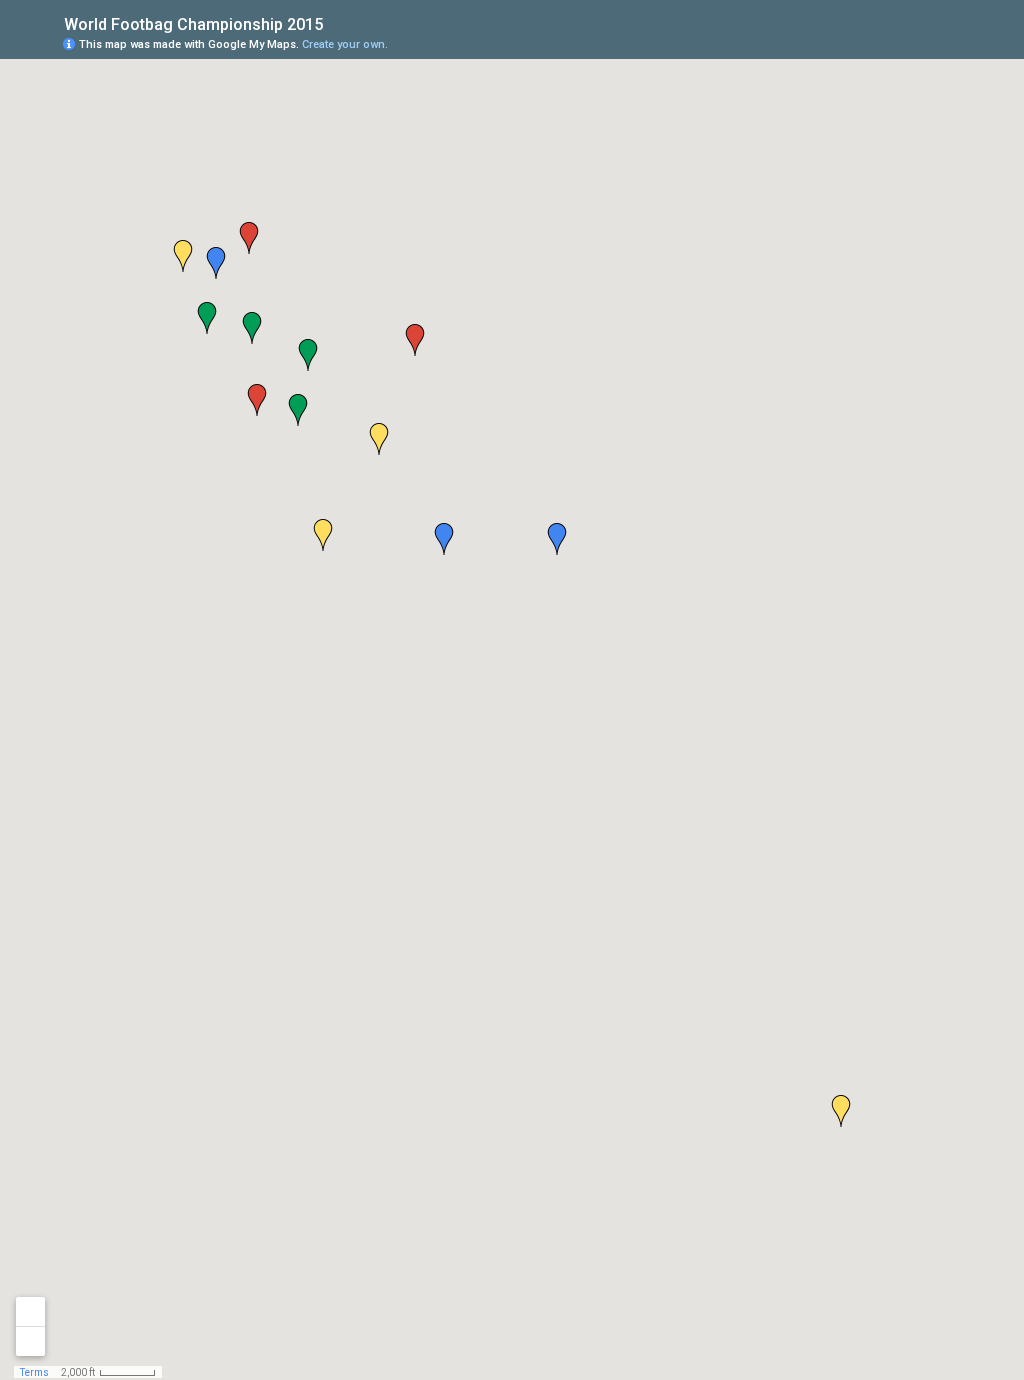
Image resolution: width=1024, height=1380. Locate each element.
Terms (34, 1372)
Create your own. (345, 44)
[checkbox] (338, 22)
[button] (216, 263)
